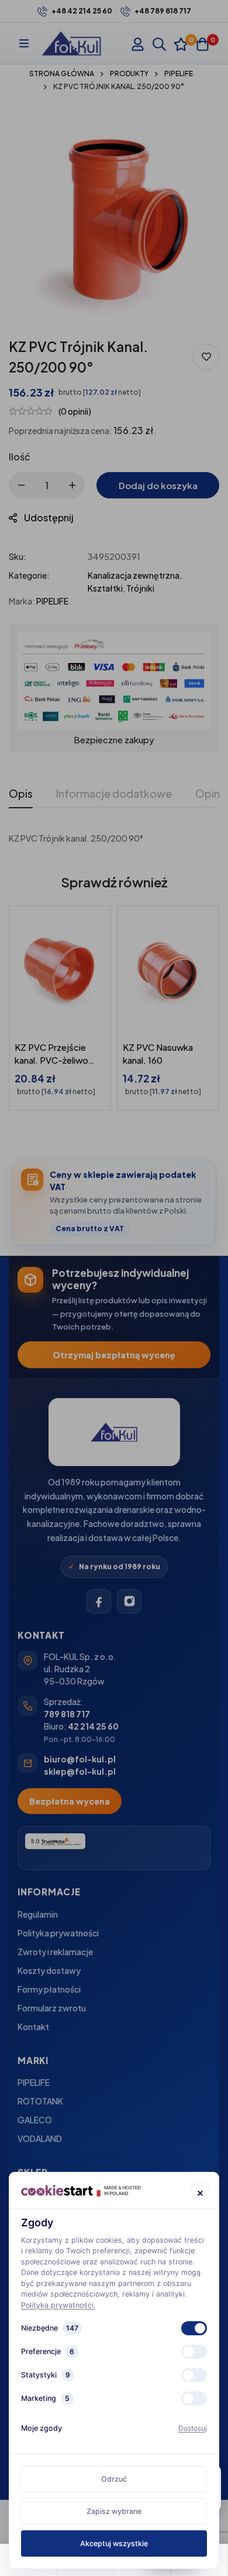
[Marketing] (194, 2399)
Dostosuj (193, 2428)
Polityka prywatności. (58, 2305)
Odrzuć (114, 2479)
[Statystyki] (194, 2375)
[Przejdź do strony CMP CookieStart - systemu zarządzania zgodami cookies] (81, 2190)
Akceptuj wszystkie (114, 2543)
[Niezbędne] (194, 2328)
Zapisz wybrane (114, 2511)
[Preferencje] (194, 2352)
